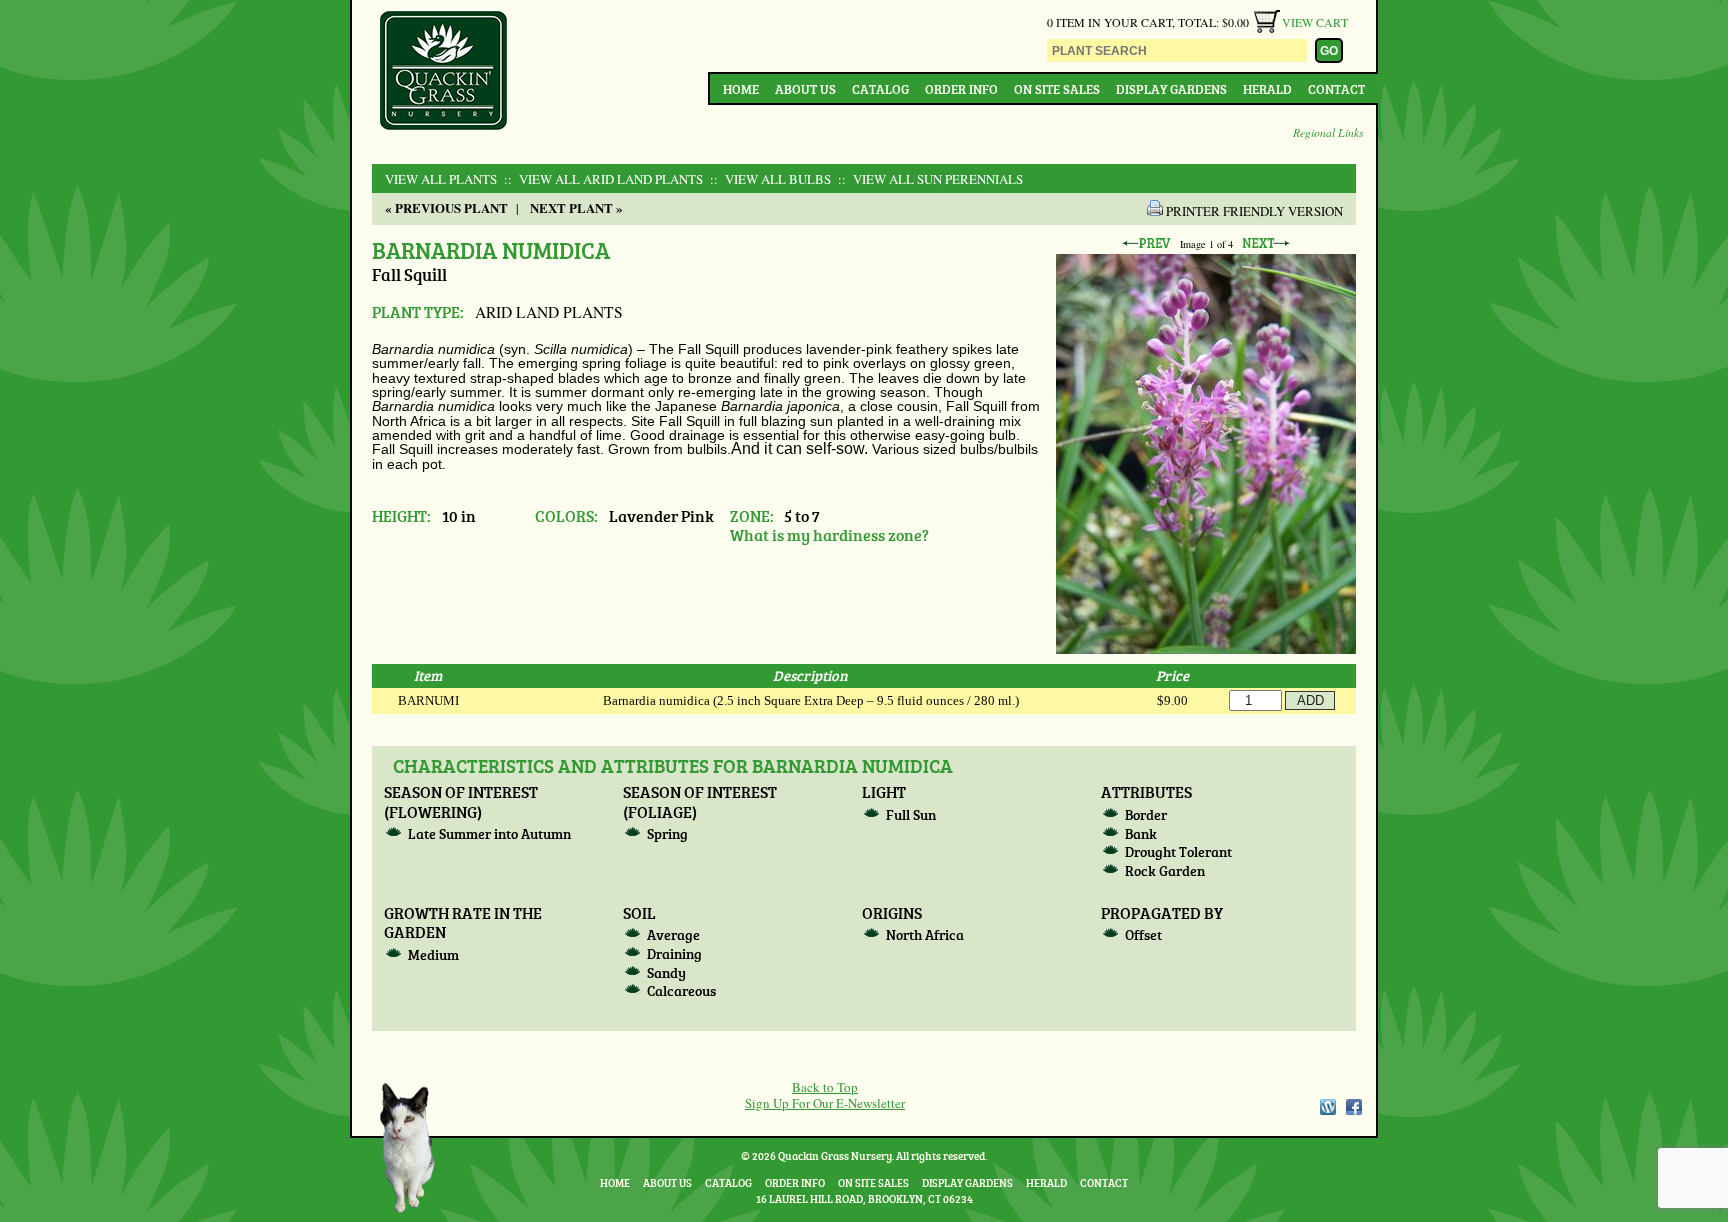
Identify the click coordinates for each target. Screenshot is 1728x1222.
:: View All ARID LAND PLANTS (601, 179)
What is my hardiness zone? (829, 534)
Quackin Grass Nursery (444, 72)
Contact (1336, 89)
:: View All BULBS (768, 179)
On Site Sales (1057, 89)
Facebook (1354, 1107)
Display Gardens (1171, 89)
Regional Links (1328, 132)
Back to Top (825, 1087)
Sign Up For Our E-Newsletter (825, 1103)
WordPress (1327, 1107)
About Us (805, 89)
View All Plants (441, 179)
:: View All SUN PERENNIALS (928, 179)
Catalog (880, 89)
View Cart (1315, 22)
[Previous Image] (1146, 244)
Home (741, 89)
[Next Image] (1266, 244)
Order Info (961, 89)
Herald (1267, 89)
